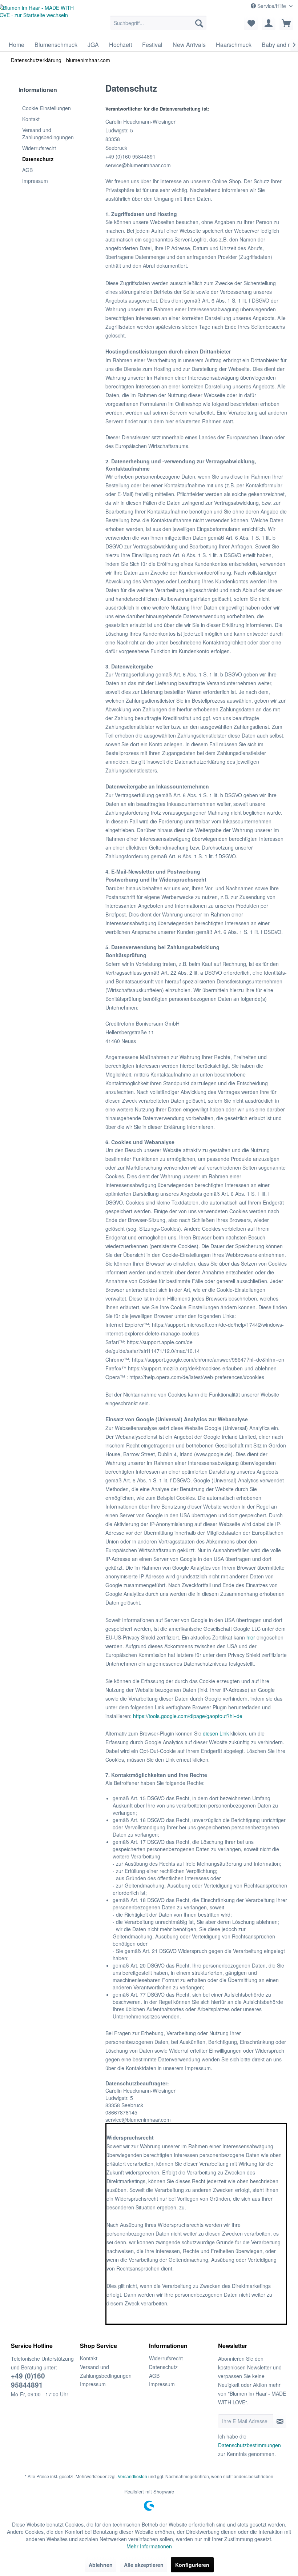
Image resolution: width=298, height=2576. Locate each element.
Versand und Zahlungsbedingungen (48, 133)
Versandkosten (132, 2476)
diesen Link (216, 1733)
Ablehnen (101, 2565)
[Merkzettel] (251, 23)
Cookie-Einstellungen (47, 108)
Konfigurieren (192, 2565)
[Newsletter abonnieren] (280, 2421)
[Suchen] (199, 23)
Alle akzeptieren (144, 2565)
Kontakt (31, 119)
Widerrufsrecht (39, 148)
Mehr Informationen (149, 2546)
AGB (27, 170)
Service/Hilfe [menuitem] (272, 6)
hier (251, 1637)
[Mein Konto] (269, 23)
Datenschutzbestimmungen (249, 2445)
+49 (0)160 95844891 (28, 2380)
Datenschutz (38, 159)
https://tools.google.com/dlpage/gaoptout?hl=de (188, 1716)
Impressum (35, 181)
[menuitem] (159, 23)
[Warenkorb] (286, 23)
